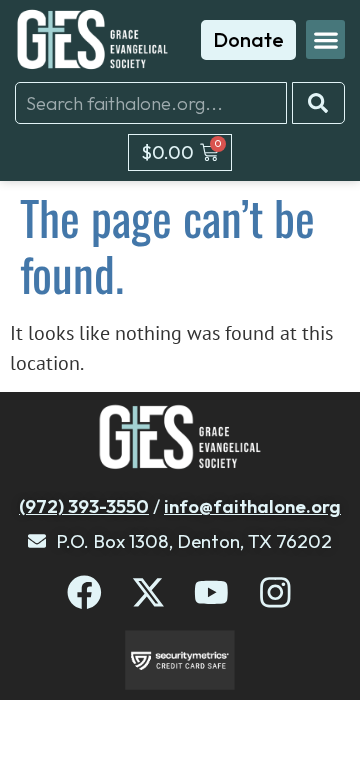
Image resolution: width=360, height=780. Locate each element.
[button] (325, 39)
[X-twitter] (148, 592)
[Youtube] (211, 592)
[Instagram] (275, 592)
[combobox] (151, 103)
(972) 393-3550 (84, 506)
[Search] (318, 103)
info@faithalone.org (252, 506)
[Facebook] (84, 592)
